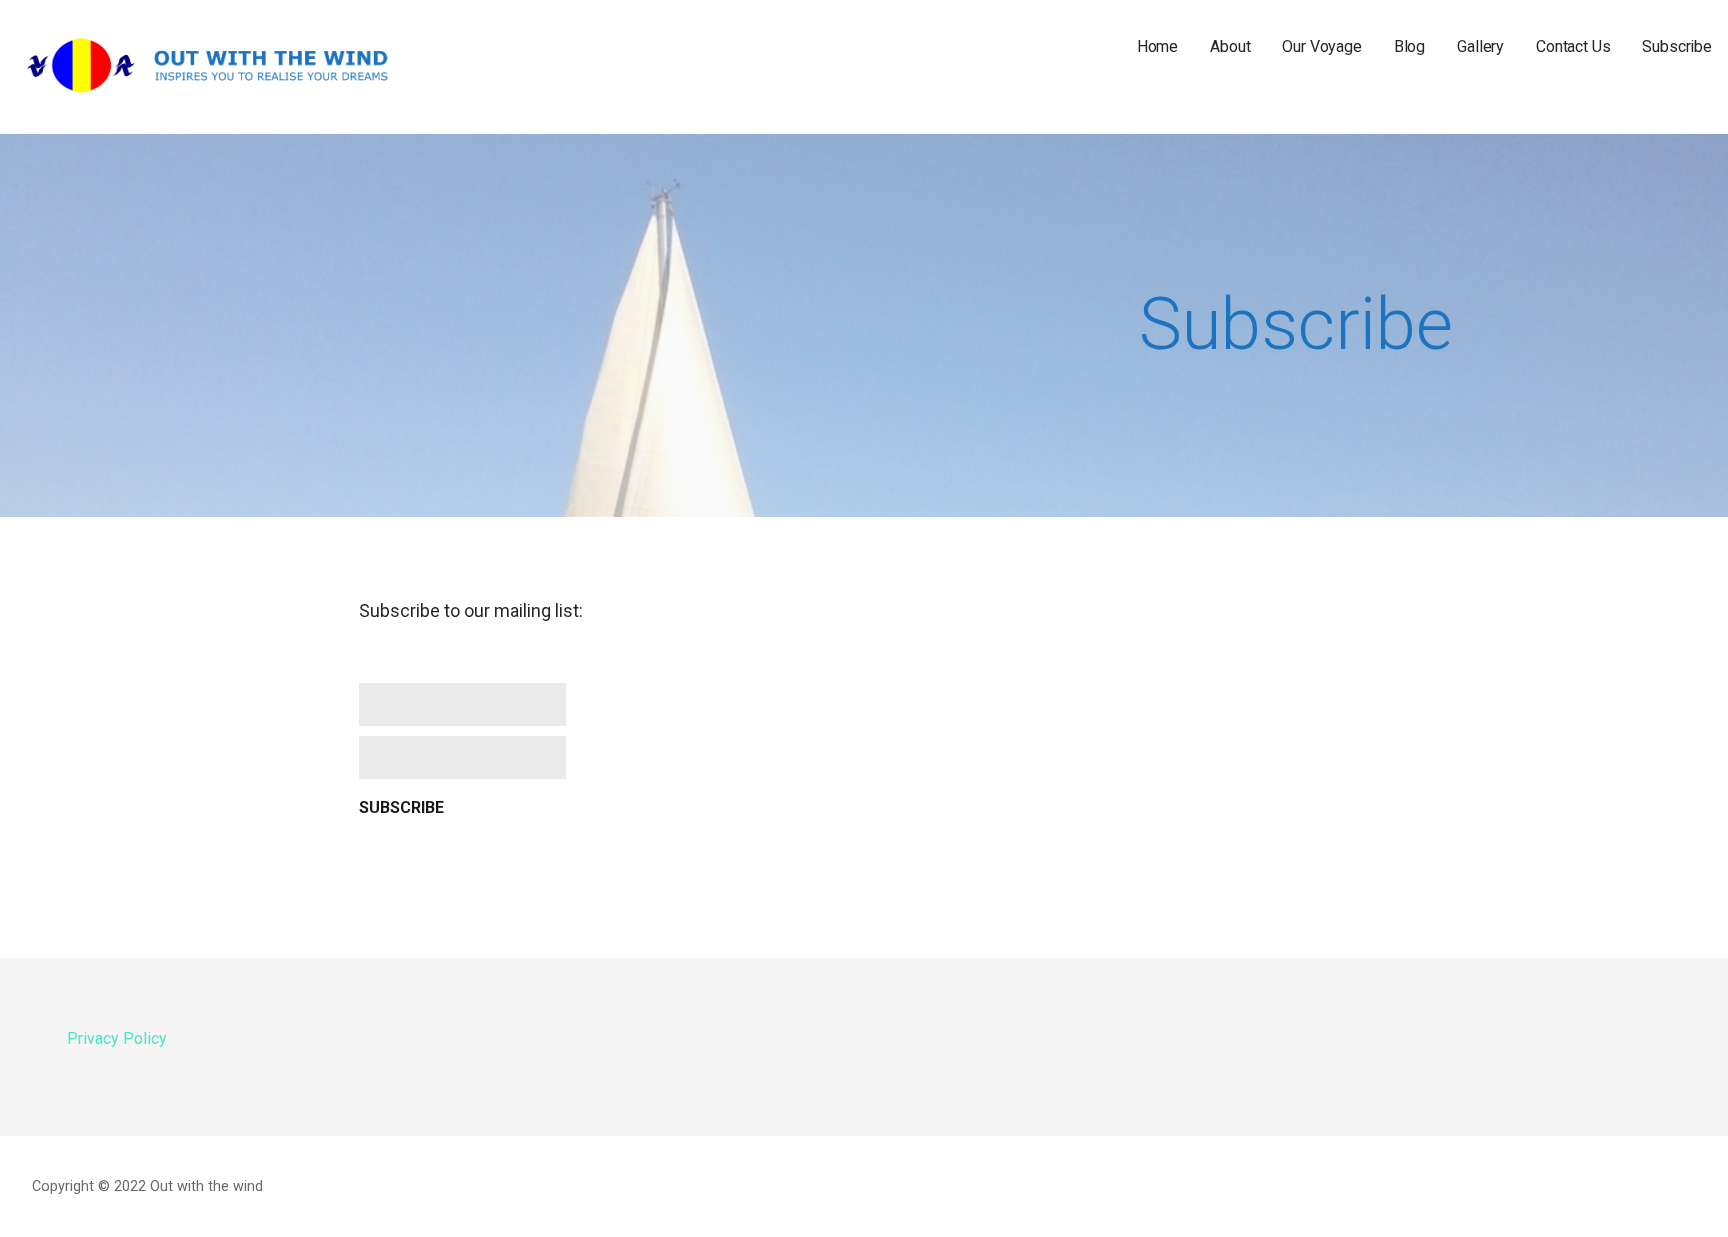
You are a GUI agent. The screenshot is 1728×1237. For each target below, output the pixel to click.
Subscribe (1677, 46)
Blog (1409, 46)
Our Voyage (1321, 46)
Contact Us (1573, 46)
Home (1157, 46)
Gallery (1480, 46)
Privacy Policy (117, 1038)
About (1230, 46)
